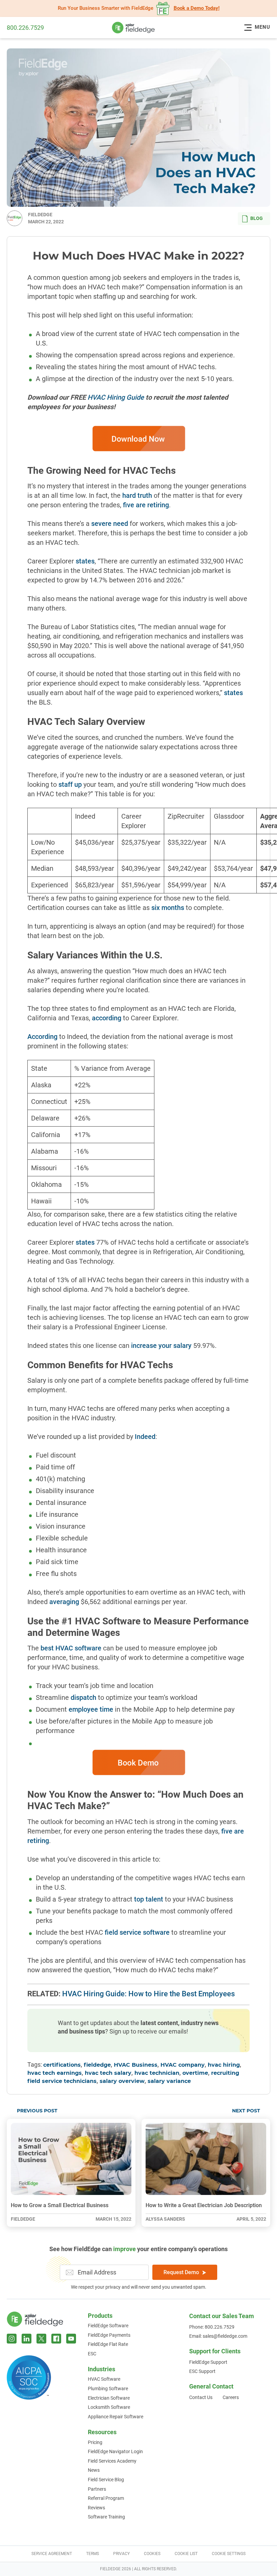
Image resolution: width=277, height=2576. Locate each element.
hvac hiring (224, 2065)
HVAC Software (104, 2379)
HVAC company (183, 2065)
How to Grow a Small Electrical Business (60, 2205)
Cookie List (186, 2554)
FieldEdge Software (108, 2326)
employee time (91, 1709)
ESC (92, 2354)
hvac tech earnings (55, 2073)
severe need (110, 524)
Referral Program (106, 2498)
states (85, 561)
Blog (257, 218)
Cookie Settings (229, 2554)
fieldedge (97, 2065)
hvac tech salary (108, 2073)
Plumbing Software (108, 2389)
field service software (137, 1932)
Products (100, 2316)
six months (168, 908)
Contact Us (201, 2397)
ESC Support (202, 2371)
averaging (64, 1602)
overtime (195, 2073)
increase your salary (161, 1346)
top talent (149, 1899)
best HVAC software (71, 1648)
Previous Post (37, 2111)
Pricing (95, 2442)
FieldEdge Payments (109, 2335)
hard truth (137, 495)
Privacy (121, 2554)
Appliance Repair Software (116, 2417)
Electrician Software (109, 2398)
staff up (70, 784)
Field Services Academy (112, 2461)
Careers (231, 2397)
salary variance (169, 2081)
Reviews (96, 2508)
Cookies (152, 2554)
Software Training (106, 2517)
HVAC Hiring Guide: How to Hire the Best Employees (148, 1994)
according (107, 1018)
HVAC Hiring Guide (116, 397)
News (94, 2470)
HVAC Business (136, 2065)
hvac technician (157, 2073)
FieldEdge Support (208, 2362)
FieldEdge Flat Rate (108, 2344)
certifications (62, 2065)
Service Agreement (52, 2554)
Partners (97, 2489)
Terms (93, 2554)
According (42, 1037)
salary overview (122, 2081)
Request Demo (181, 2272)
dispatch (83, 1697)
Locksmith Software (109, 2407)
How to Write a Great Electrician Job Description (204, 2205)
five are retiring (146, 505)
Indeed (145, 1437)
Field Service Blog (106, 2480)
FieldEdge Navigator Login (115, 2451)
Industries (102, 2369)
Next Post (246, 2111)
